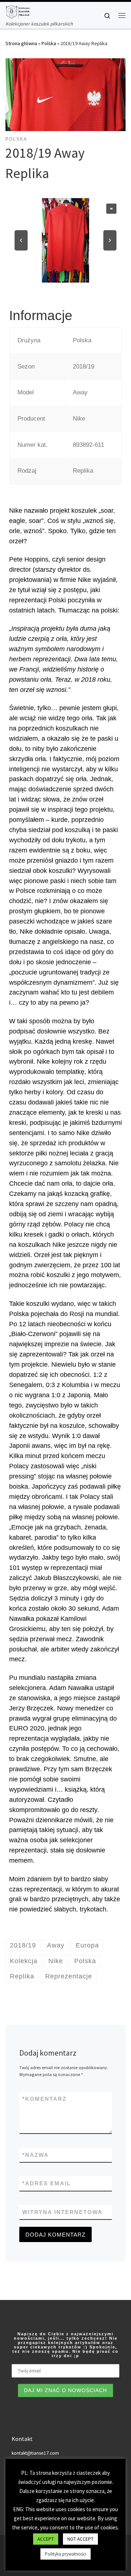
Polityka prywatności (65, 2554)
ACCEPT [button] (46, 2539)
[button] (111, 209)
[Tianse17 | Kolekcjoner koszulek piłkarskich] (18, 11)
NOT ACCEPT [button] (80, 2539)
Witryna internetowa (62, 2212)
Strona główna (21, 43)
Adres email (47, 2183)
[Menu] (122, 15)
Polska (49, 43)
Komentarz (44, 2099)
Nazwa (35, 2155)
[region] (65, 241)
